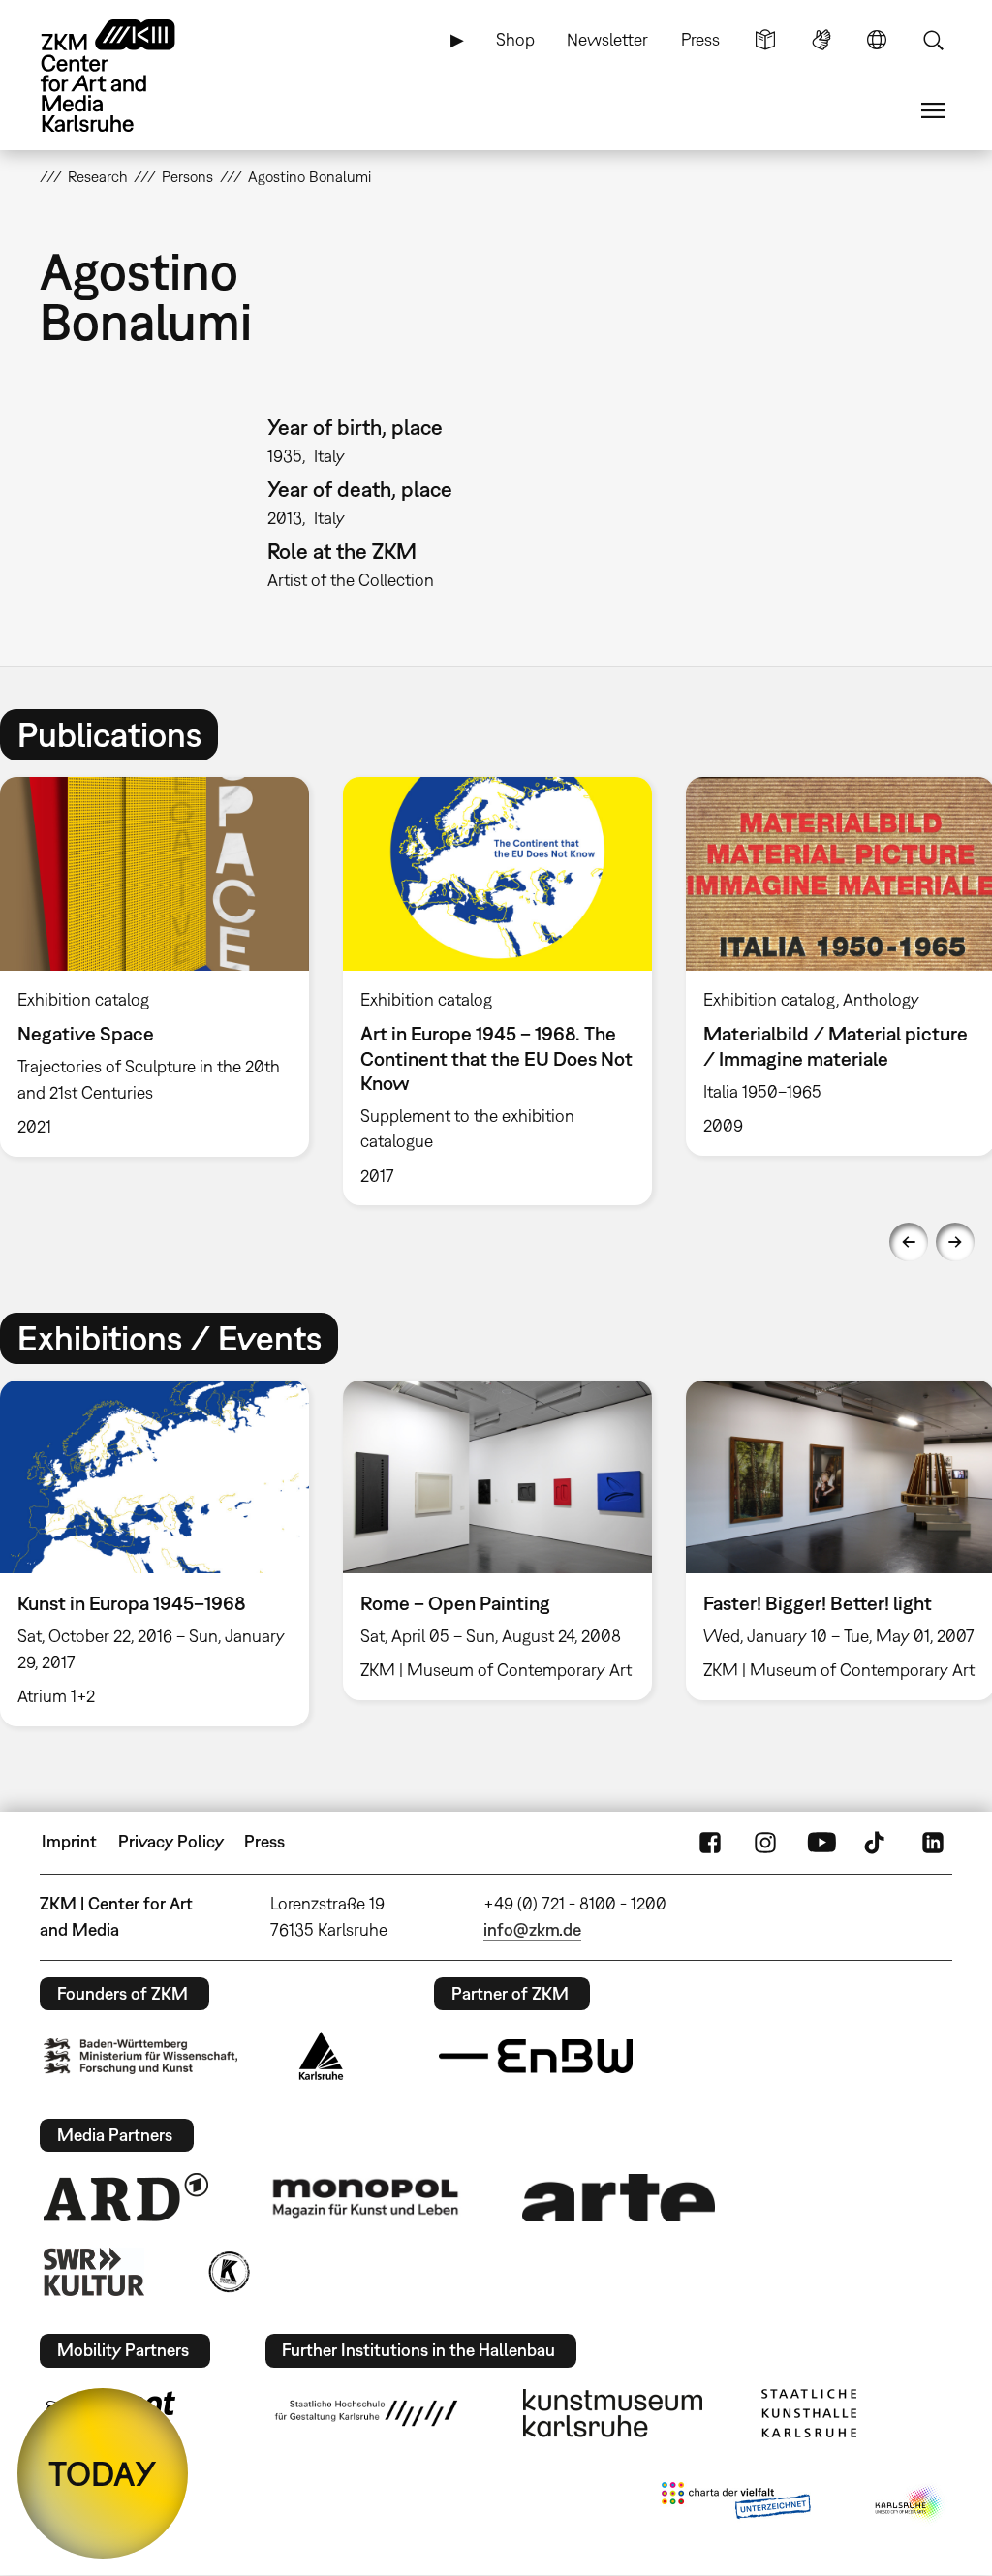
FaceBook (710, 1842)
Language (877, 40)
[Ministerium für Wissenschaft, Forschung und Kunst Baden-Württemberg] (140, 2056)
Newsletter (607, 39)
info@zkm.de (532, 1929)
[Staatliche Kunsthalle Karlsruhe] (809, 2413)
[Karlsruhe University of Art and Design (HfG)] (366, 2413)
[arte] (619, 2198)
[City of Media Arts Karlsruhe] (910, 2504)
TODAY (103, 2473)
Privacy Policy (171, 1841)
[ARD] (126, 2197)
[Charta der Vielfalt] (736, 2504)
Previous (909, 1242)
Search (933, 40)
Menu (933, 110)
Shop (515, 39)
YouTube (821, 1842)
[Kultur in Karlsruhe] (228, 2272)
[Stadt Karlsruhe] (321, 2056)
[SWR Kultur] (94, 2272)
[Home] (127, 76)
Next (955, 1242)
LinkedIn (933, 1842)
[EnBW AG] (536, 2057)
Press (700, 39)
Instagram (765, 1842)
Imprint (69, 1841)
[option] (497, 991)
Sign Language (821, 40)
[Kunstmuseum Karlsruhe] (613, 2413)
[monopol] (365, 2197)
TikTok (877, 1842)
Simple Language (765, 40)
